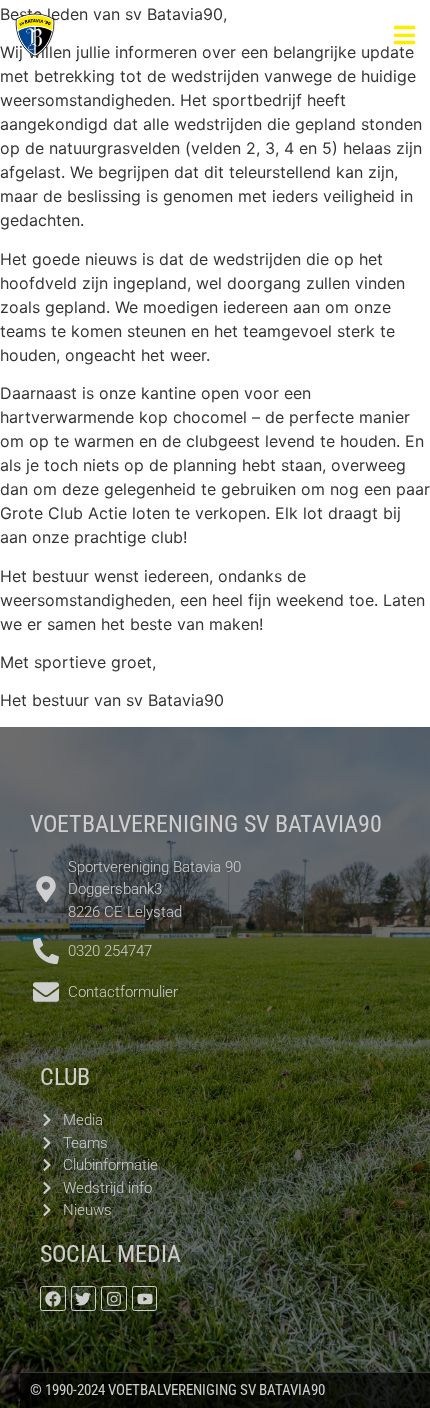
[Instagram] (114, 1299)
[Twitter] (84, 1299)
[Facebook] (53, 1299)
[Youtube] (145, 1299)
